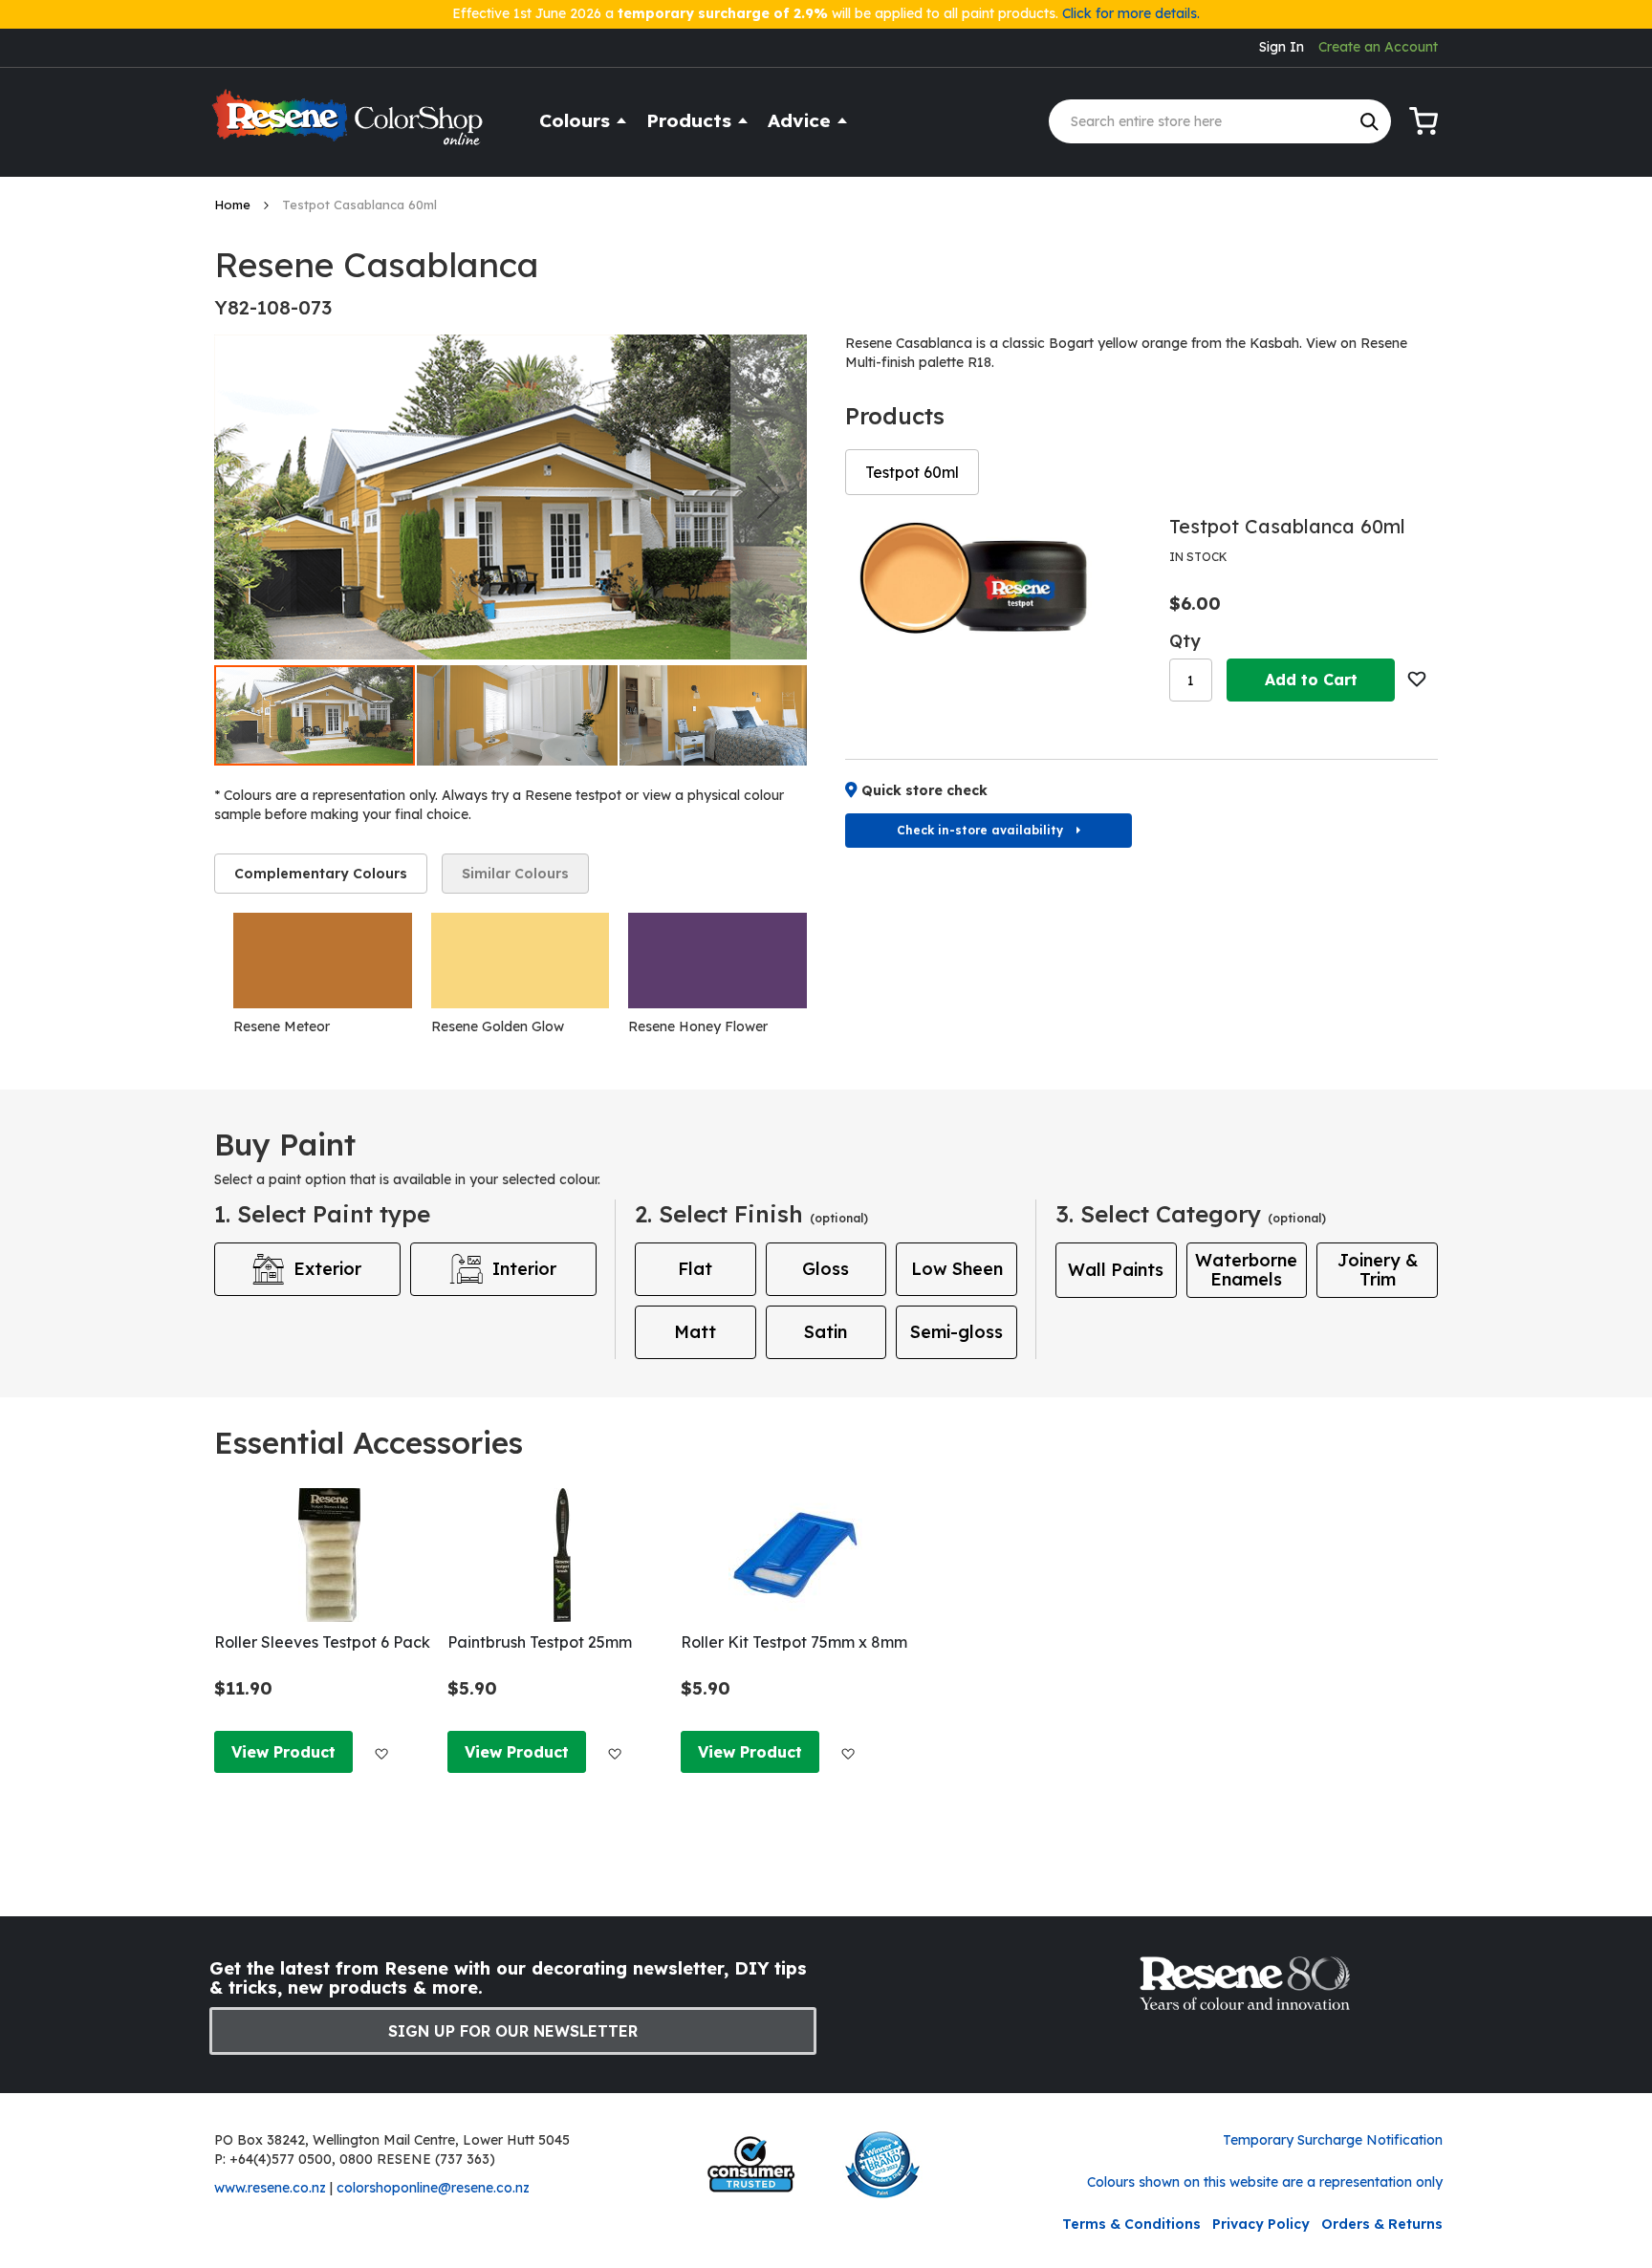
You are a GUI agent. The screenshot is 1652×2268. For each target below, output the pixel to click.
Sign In (1282, 47)
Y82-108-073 (273, 307)
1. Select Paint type (322, 1214)
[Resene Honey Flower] (717, 961)
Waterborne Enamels (1246, 1270)
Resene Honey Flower (698, 1026)
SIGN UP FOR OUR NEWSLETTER (513, 2031)
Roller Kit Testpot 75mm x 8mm (794, 1642)
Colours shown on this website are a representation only (1265, 2182)
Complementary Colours (321, 874)
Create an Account (1378, 47)
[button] (769, 497)
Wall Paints (1116, 1270)
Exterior (327, 1269)
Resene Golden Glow (498, 1026)
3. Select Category (1191, 1214)
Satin (826, 1332)
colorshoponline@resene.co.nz (433, 2188)
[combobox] (1220, 121)
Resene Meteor (282, 1026)
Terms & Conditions (1131, 2224)
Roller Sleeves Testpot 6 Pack (322, 1642)
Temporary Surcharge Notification (1333, 2140)
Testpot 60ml (912, 472)
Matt (695, 1332)
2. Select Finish (751, 1214)
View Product (283, 1752)
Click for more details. (1131, 13)
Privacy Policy (1261, 2224)
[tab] (321, 874)
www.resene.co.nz (270, 2188)
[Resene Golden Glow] (521, 961)
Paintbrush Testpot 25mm (540, 1642)
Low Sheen (957, 1269)
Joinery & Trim (1378, 1270)
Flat (695, 1269)
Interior (524, 1269)
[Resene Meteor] (323, 961)
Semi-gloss (956, 1332)
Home (234, 205)
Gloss (826, 1269)
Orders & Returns (1382, 2224)
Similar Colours (515, 874)
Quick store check (924, 790)
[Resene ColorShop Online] (350, 126)
